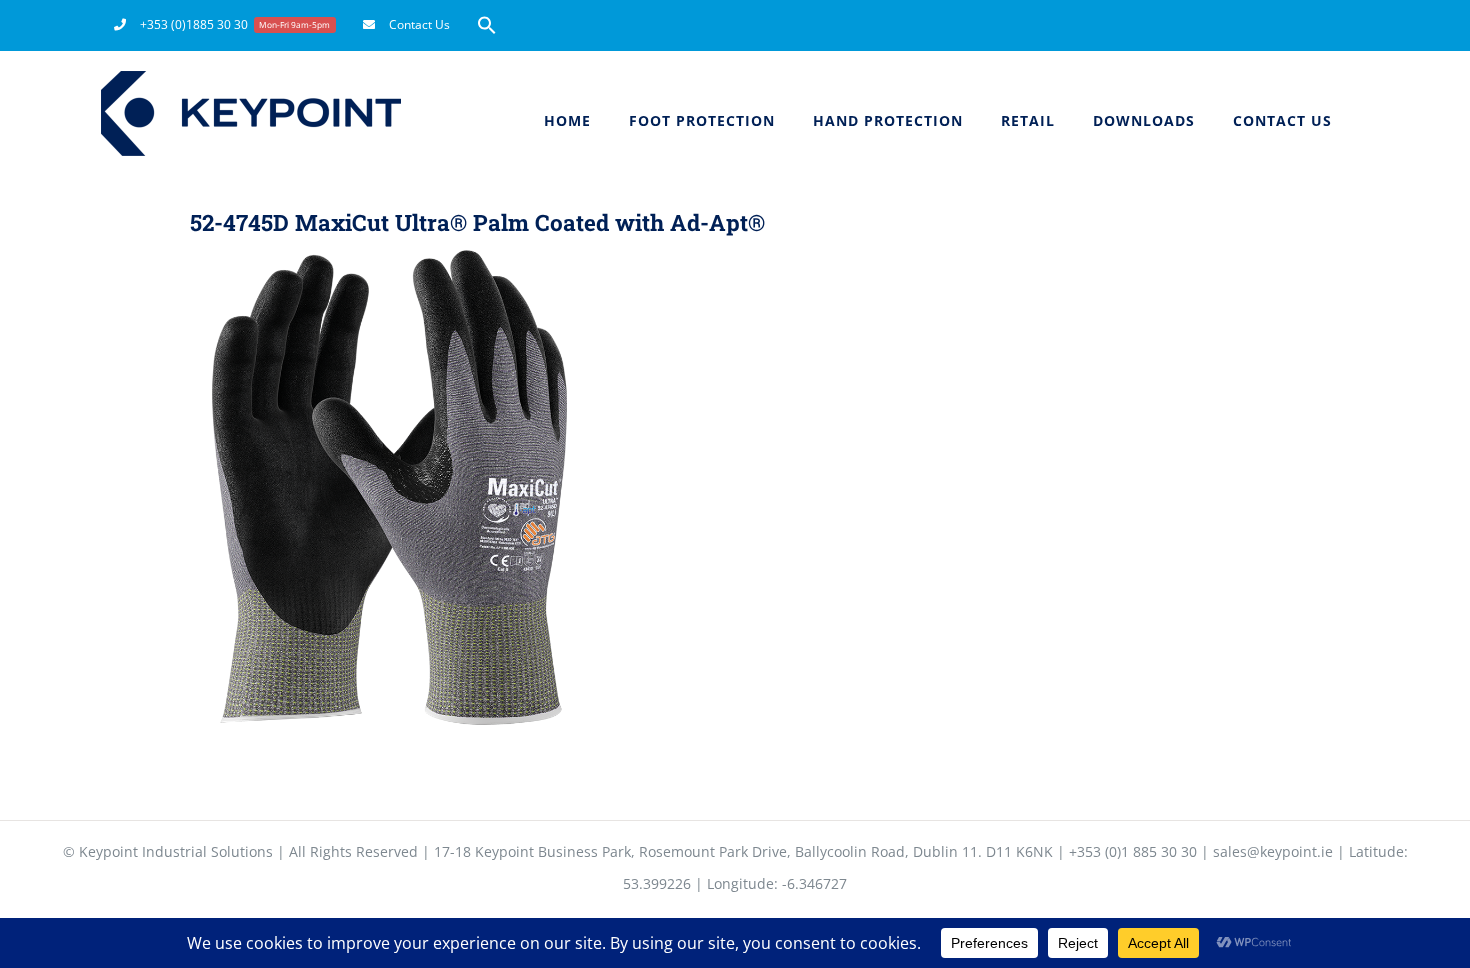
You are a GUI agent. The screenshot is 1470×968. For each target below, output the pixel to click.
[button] (487, 25)
